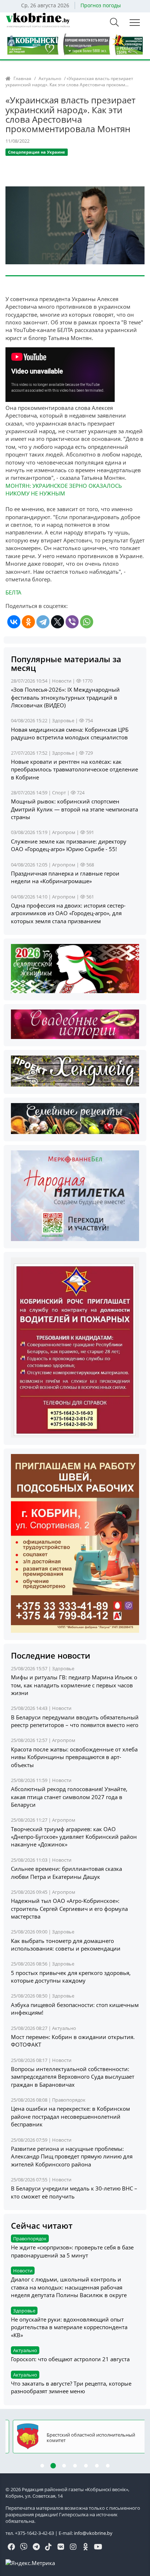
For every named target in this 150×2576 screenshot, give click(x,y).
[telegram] (36, 2547)
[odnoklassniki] (86, 2547)
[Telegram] (43, 622)
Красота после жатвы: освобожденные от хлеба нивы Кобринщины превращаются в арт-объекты (74, 1757)
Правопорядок (69, 2100)
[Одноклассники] (28, 622)
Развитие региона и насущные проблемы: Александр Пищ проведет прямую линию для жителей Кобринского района (72, 2156)
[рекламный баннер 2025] (75, 44)
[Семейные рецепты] (75, 1118)
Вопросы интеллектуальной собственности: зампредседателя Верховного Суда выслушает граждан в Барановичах (73, 2077)
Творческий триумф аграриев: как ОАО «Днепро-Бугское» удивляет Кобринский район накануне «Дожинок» (74, 1837)
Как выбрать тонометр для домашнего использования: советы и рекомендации (66, 1945)
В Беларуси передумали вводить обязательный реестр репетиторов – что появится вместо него (75, 1721)
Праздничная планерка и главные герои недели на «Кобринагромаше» (65, 877)
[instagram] (73, 2547)
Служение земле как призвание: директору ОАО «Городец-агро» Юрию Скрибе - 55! (69, 845)
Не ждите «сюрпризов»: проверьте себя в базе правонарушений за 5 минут (72, 2251)
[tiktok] (48, 2547)
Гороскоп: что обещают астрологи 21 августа (70, 2359)
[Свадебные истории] (75, 1024)
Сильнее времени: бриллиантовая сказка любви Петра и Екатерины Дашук (66, 1872)
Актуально (50, 78)
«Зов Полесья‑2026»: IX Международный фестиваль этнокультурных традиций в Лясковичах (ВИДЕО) (65, 697)
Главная (22, 78)
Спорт (59, 793)
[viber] (24, 2547)
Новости (62, 681)
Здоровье (63, 720)
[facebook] (11, 2547)
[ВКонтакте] (14, 622)
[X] (58, 622)
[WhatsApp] (87, 622)
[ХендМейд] (75, 1070)
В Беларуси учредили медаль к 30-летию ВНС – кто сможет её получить (74, 2192)
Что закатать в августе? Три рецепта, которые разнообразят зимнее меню (71, 2387)
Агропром (64, 832)
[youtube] (98, 2547)
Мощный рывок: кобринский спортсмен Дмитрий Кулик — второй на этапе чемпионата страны (74, 809)
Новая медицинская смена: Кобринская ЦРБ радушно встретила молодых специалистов (70, 733)
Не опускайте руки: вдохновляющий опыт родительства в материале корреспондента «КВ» (69, 2327)
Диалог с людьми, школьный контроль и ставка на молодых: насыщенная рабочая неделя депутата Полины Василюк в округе (69, 2287)
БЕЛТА (13, 592)
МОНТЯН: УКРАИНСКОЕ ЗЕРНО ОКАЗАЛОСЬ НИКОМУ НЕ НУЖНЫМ (64, 489)
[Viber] (72, 622)
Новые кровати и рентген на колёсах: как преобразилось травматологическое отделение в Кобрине (74, 769)
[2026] (75, 968)
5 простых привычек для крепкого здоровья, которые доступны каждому (71, 1977)
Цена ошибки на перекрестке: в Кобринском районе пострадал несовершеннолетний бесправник (70, 2116)
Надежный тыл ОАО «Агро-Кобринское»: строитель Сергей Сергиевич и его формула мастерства (69, 1909)
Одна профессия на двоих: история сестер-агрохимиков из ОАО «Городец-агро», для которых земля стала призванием (68, 913)
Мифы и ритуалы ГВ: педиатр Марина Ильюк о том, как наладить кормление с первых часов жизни (74, 1685)
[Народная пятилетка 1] (75, 1195)
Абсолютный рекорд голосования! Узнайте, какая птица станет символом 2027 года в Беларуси (69, 1797)
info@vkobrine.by (93, 2533)
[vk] (61, 2547)
